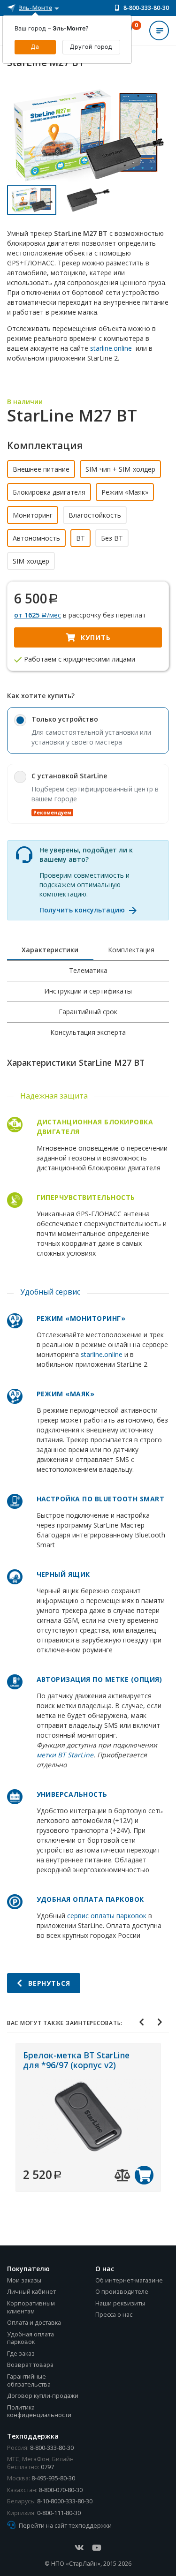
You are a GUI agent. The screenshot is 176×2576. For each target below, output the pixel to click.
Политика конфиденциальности (39, 2411)
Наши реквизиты (120, 2303)
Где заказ (21, 2354)
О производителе (122, 2292)
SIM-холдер (31, 561)
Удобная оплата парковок (31, 2338)
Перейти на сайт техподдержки (65, 2526)
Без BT (112, 538)
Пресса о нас (114, 2315)
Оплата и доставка (34, 2323)
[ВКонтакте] (79, 2548)
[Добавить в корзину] (144, 2175)
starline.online (111, 348)
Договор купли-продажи (43, 2396)
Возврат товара (30, 2365)
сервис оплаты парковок (107, 1916)
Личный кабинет (31, 2292)
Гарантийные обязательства (29, 2380)
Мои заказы (24, 2280)
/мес (38, 615)
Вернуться (48, 1983)
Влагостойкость (95, 515)
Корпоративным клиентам (31, 2307)
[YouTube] (97, 2548)
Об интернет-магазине (129, 2280)
